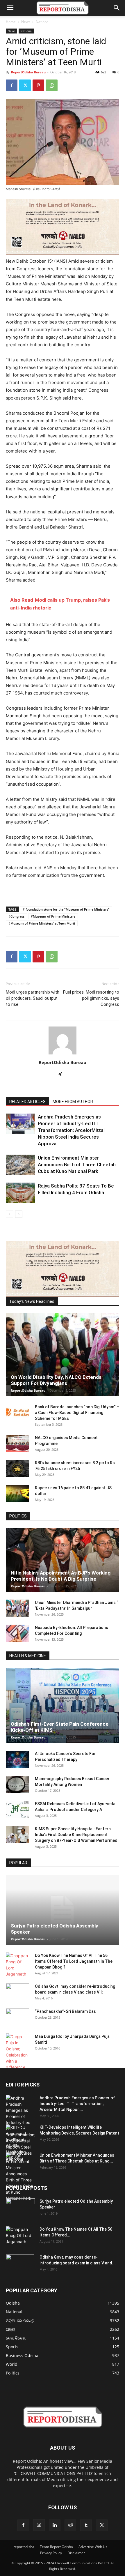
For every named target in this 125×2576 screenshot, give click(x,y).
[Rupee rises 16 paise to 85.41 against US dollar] (17, 1494)
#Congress (16, 916)
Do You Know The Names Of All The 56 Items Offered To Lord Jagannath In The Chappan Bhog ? (74, 1961)
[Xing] (63, 1075)
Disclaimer (76, 2553)
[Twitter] (25, 85)
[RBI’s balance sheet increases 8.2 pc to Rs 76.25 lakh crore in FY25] (17, 1469)
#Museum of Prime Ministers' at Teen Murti (42, 923)
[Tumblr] (86, 2525)
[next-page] (19, 1214)
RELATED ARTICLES (27, 1102)
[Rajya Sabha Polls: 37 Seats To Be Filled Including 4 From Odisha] (20, 1193)
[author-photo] (63, 1054)
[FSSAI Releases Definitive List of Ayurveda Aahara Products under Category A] (17, 1810)
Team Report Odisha (56, 2547)
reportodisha (24, 2547)
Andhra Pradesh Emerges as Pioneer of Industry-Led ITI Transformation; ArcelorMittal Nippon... (77, 2104)
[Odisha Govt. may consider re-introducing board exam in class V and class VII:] (17, 1992)
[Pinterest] (38, 85)
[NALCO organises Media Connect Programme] (17, 1444)
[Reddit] (70, 2525)
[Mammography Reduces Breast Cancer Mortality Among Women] (17, 1785)
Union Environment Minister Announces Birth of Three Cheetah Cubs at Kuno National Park (77, 1165)
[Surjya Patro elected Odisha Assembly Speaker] (63, 1910)
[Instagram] (39, 2525)
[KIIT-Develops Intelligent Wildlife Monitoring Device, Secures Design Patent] (20, 2143)
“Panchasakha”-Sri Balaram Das (65, 2011)
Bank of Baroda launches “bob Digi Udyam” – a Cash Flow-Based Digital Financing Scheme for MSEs (77, 1413)
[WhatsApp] (52, 85)
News (26, 22)
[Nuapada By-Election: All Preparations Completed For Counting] (17, 1633)
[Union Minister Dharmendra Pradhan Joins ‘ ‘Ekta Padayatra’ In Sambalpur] (17, 1608)
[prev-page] (9, 1214)
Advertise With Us (93, 2547)
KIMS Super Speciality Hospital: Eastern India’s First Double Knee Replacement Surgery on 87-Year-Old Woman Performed (76, 1835)
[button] (10, 8)
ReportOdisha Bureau (28, 72)
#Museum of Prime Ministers (53, 916)
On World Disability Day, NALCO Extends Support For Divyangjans (56, 1380)
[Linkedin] (55, 2525)
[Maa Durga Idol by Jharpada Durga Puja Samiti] (17, 2052)
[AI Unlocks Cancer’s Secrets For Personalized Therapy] (17, 1759)
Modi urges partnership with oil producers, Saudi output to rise (33, 998)
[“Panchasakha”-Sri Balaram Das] (17, 2022)
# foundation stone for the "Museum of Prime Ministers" (66, 909)
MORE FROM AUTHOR (73, 1102)
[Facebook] (12, 85)
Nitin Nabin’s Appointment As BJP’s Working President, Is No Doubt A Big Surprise (61, 1576)
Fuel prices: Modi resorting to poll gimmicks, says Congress (91, 998)
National (43, 22)
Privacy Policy (51, 2553)
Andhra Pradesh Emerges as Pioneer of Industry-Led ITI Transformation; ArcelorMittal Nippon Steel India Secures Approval (71, 1130)
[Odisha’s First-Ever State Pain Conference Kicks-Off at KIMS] (63, 1705)
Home (11, 22)
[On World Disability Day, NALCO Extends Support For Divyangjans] (63, 1355)
